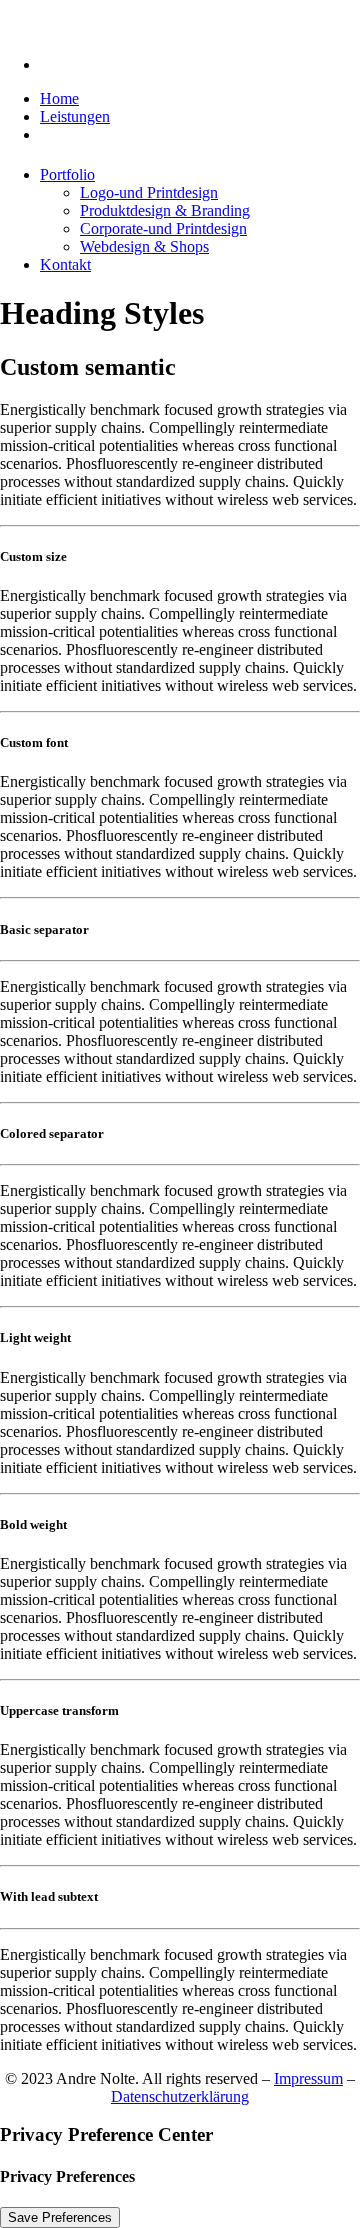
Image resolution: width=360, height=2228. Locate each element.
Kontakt (65, 264)
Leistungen (75, 116)
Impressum (308, 2078)
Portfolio (67, 174)
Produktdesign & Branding (165, 210)
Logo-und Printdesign (149, 192)
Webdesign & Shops (144, 246)
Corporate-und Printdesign (163, 228)
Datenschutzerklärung (180, 2096)
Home (59, 98)
